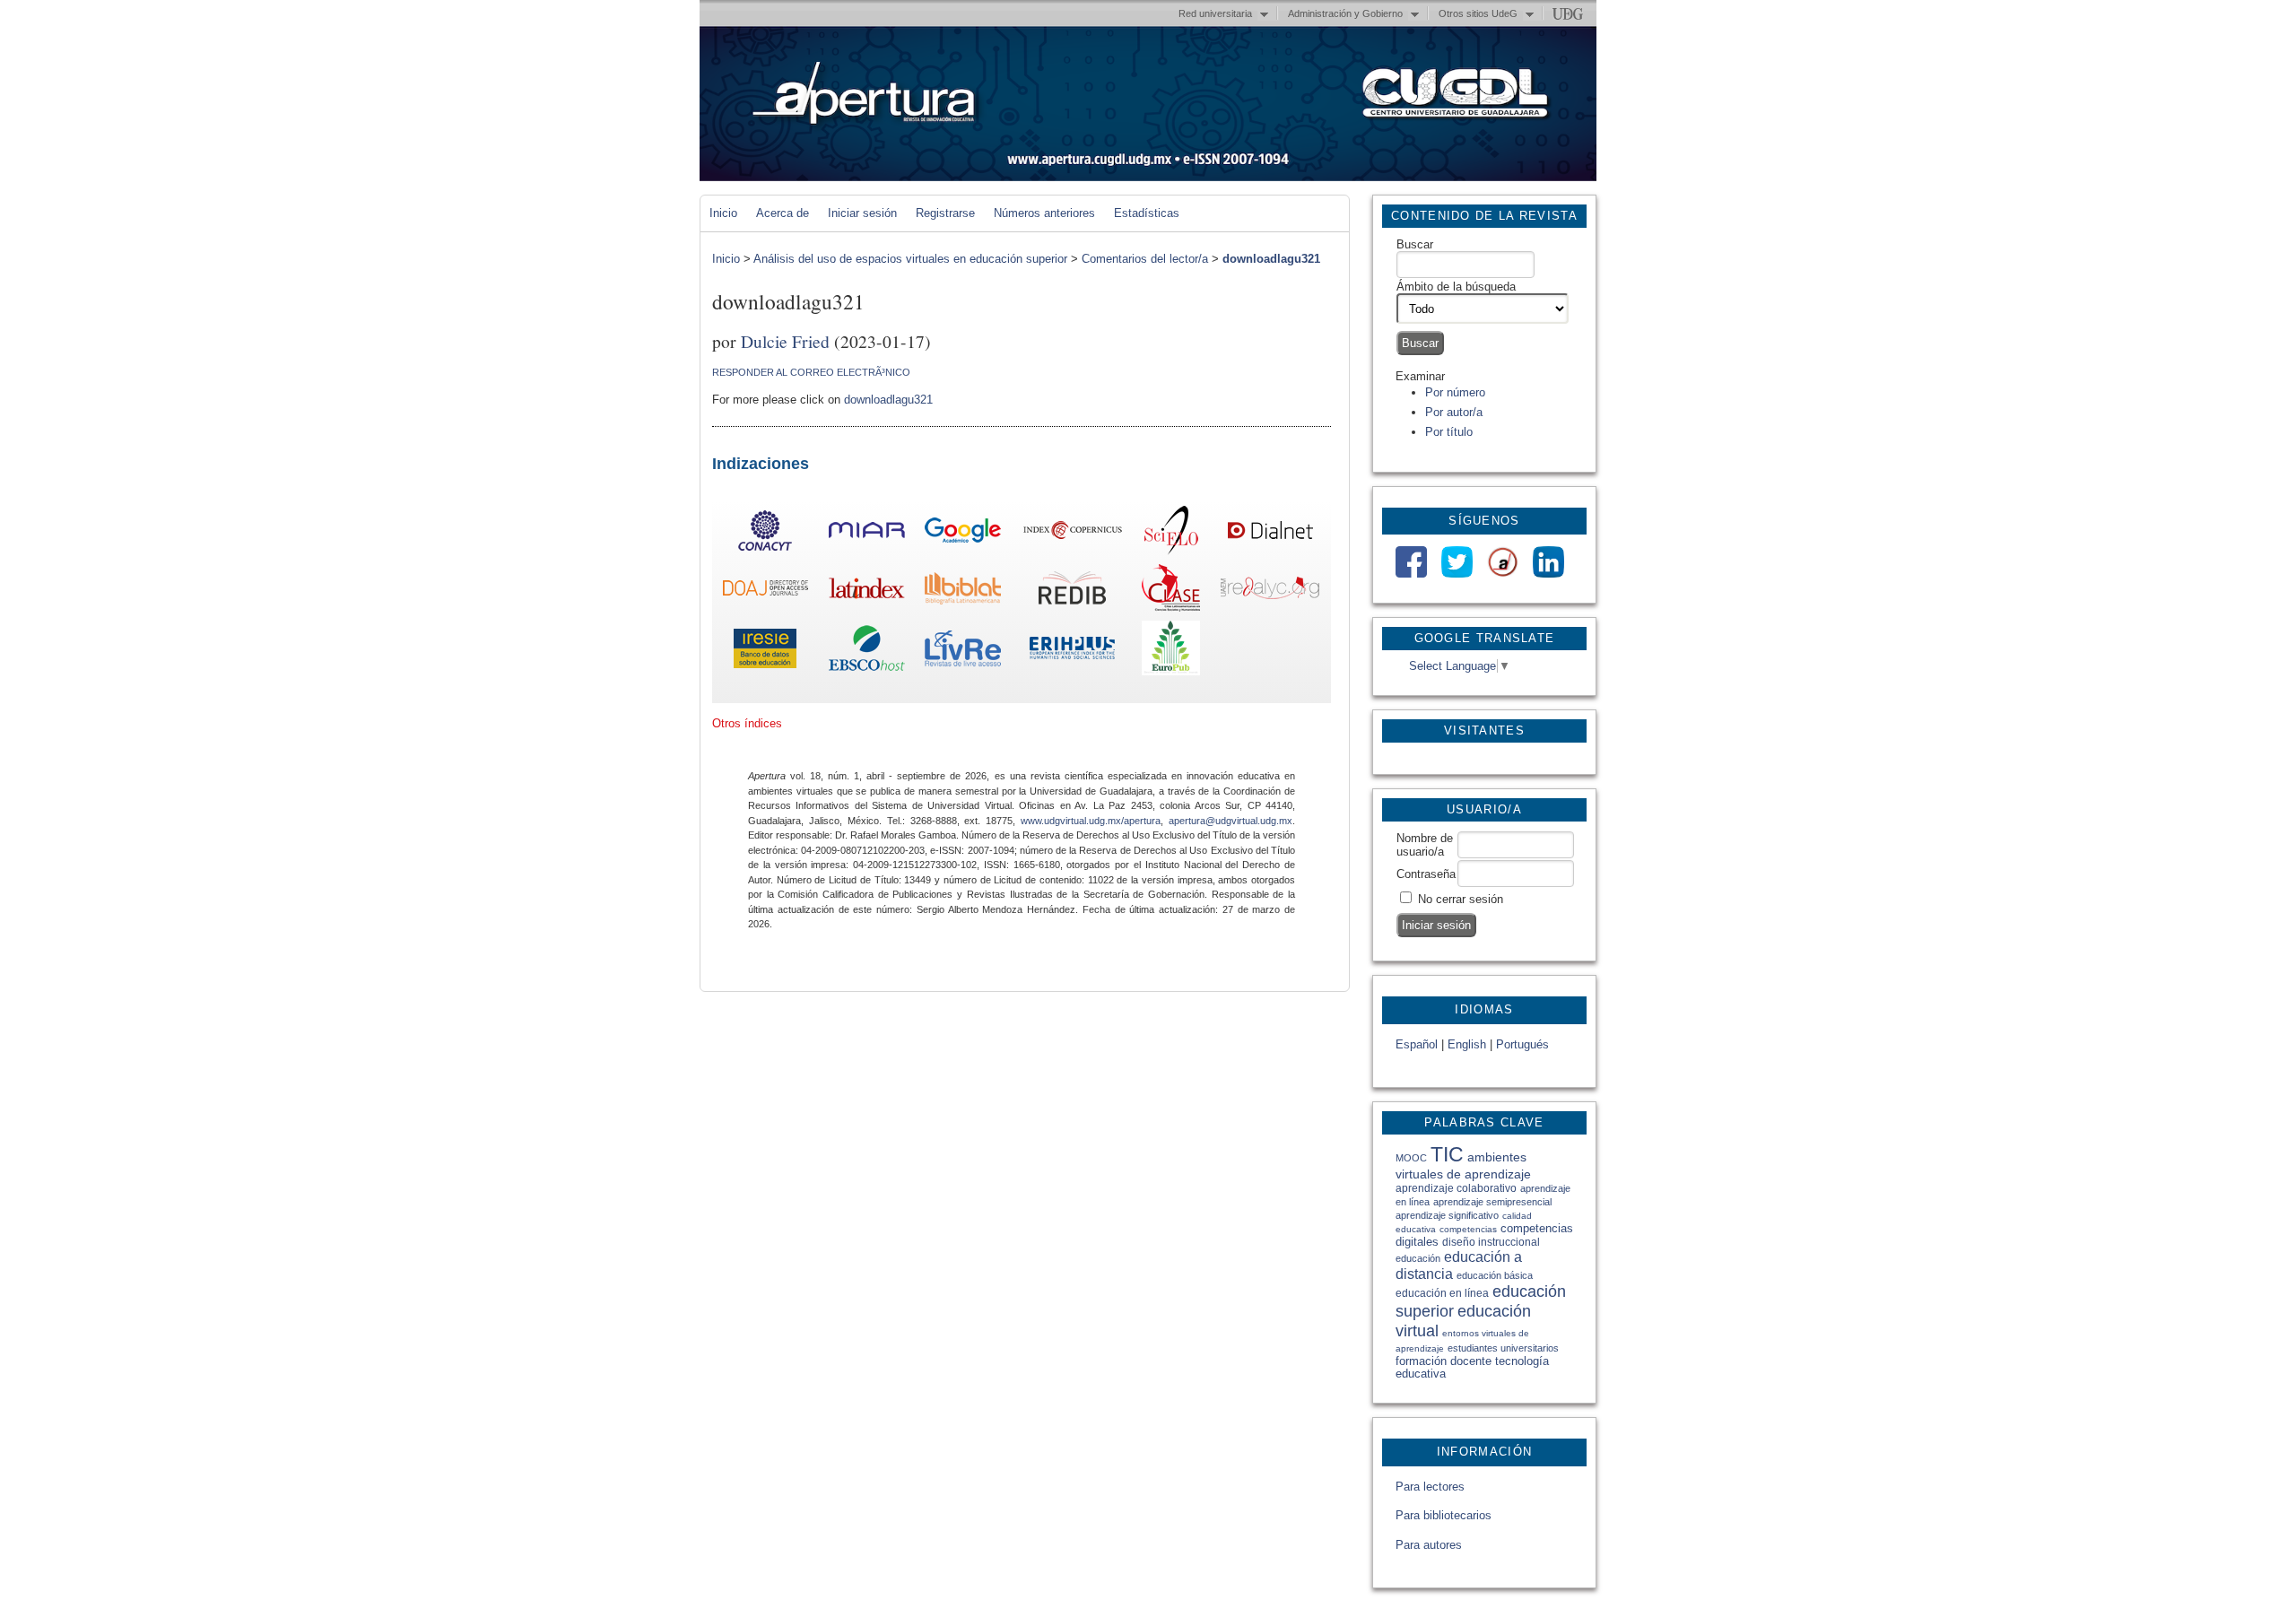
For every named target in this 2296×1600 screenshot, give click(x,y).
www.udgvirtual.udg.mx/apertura (1091, 821)
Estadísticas (1147, 213)
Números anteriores (1044, 213)
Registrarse (945, 213)
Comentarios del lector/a (1145, 259)
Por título (1449, 432)
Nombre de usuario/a (1425, 845)
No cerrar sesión (1461, 899)
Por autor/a (1454, 412)
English (1467, 1044)
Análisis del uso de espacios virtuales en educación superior (910, 259)
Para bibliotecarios (1444, 1515)
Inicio (723, 213)
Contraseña (1426, 874)
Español (1417, 1044)
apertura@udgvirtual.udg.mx (1231, 821)
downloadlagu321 (1271, 259)
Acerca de (783, 213)
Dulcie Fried (785, 341)
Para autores (1429, 1545)
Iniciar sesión (862, 213)
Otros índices (747, 723)
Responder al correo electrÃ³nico (811, 372)
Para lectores (1430, 1487)
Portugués (1522, 1044)
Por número (1455, 392)
